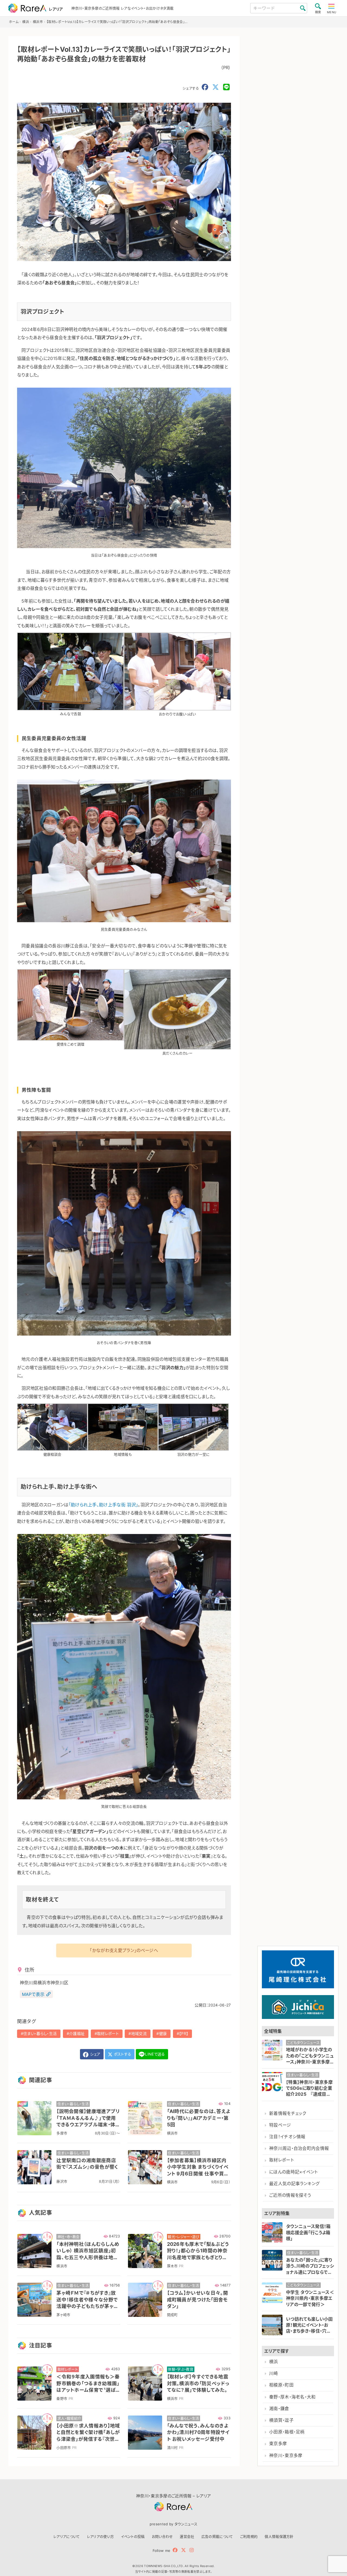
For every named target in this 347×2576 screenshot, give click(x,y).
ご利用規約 (249, 2536)
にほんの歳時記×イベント (294, 2172)
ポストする (122, 2054)
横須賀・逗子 (281, 2420)
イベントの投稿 (133, 2536)
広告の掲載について (217, 2536)
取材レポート (108, 2033)
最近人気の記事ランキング (295, 2184)
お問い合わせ (162, 2536)
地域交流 (139, 2033)
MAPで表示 (33, 1994)
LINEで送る (155, 2054)
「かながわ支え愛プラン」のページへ (124, 1950)
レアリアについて (67, 2536)
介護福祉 (77, 2033)
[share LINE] (226, 87)
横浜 (274, 2362)
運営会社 (187, 2536)
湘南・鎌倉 (279, 2409)
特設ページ (280, 2125)
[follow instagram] (192, 2550)
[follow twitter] (184, 2550)
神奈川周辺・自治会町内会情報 (299, 2148)
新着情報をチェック (288, 2113)
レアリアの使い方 (101, 2536)
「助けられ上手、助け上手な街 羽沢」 (103, 1505)
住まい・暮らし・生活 (40, 2033)
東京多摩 (278, 2444)
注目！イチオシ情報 (287, 2137)
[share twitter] (216, 87)
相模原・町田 (281, 2385)
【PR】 (184, 2033)
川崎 (274, 2373)
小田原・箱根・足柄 (287, 2432)
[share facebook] (205, 87)
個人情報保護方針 (279, 2536)
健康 (163, 2033)
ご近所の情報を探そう (290, 2195)
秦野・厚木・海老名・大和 (293, 2397)
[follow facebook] (175, 2550)
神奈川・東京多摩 (286, 2456)
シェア (95, 2054)
